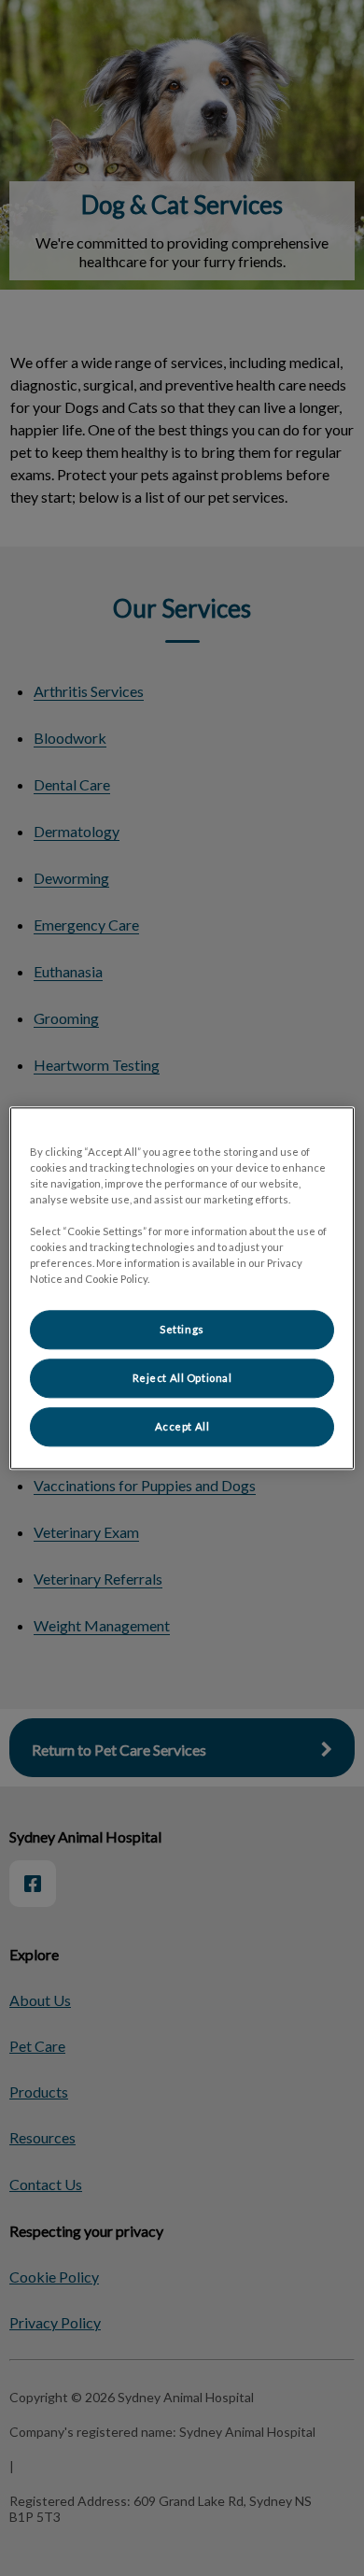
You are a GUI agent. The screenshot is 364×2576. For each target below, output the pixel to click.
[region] (182, 1288)
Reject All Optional (182, 1378)
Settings (182, 1329)
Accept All (182, 1426)
